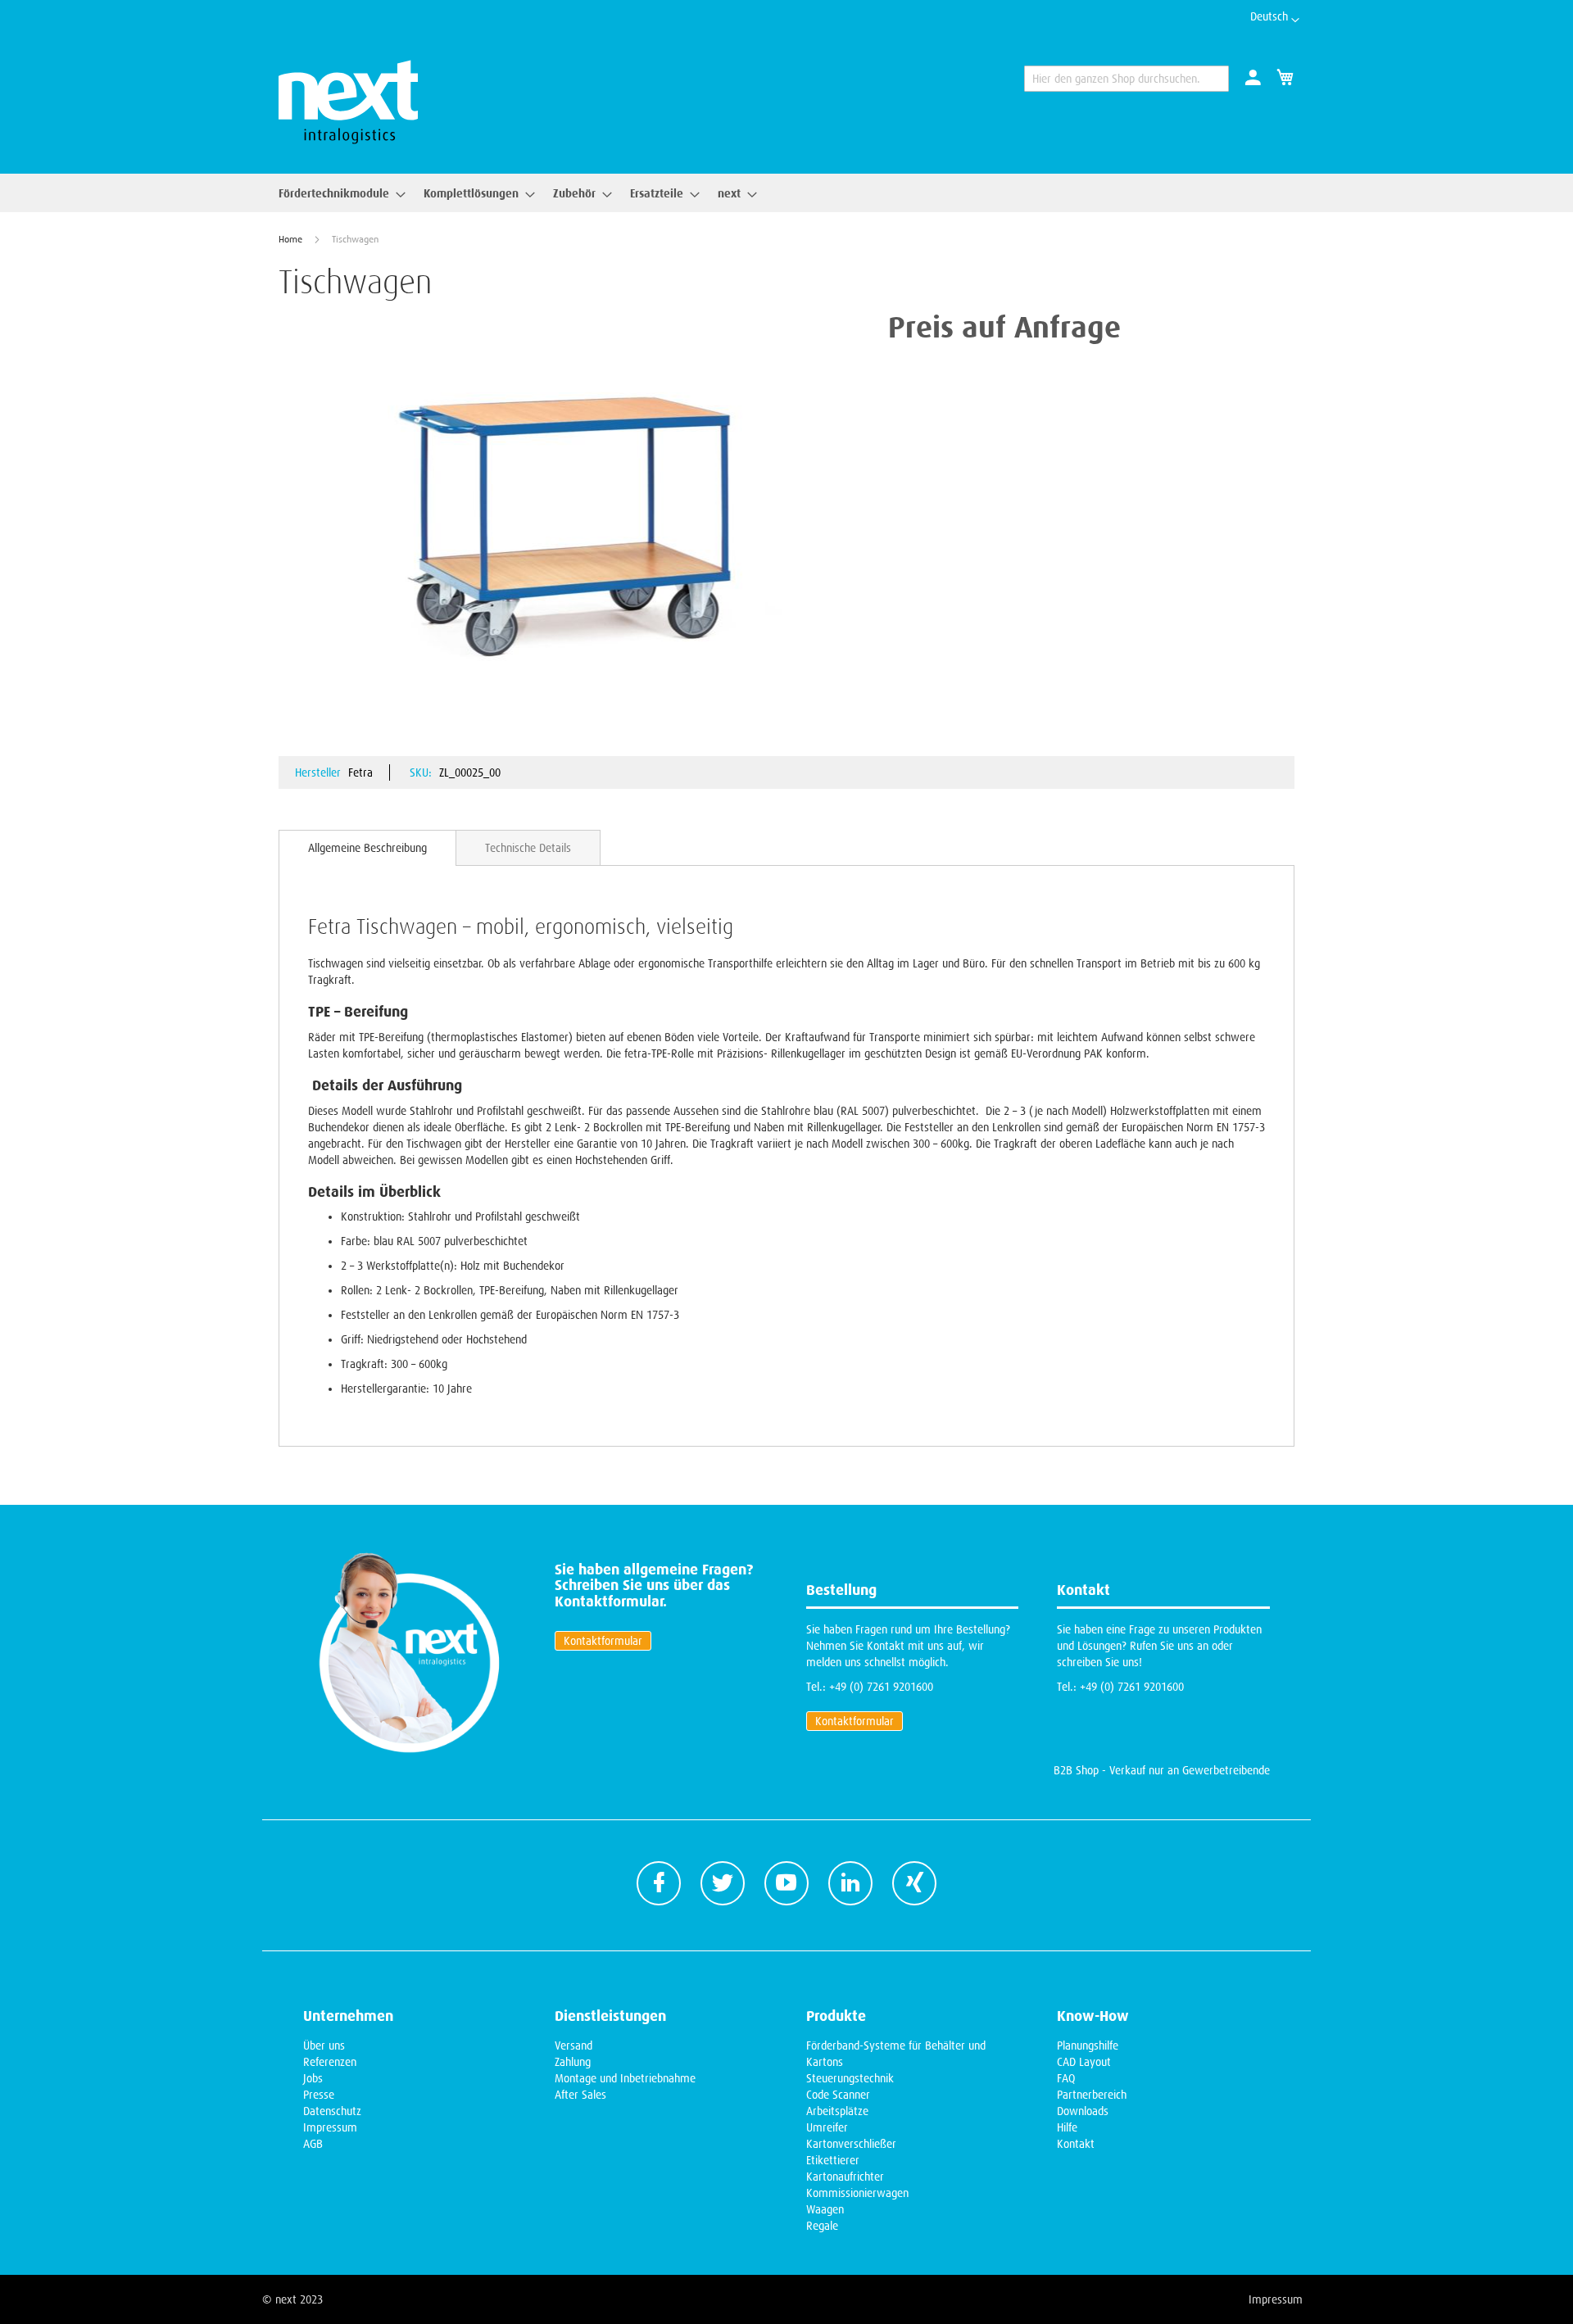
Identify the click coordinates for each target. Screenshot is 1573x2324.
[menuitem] (337, 193)
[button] (1275, 20)
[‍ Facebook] (659, 1883)
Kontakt (1076, 2144)
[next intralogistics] (348, 102)
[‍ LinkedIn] (850, 1883)
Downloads (1083, 2111)
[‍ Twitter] (723, 1883)
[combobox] (1126, 79)
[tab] (367, 848)
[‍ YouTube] (786, 1883)
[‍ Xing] (914, 1883)
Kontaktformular (603, 1641)
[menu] (513, 193)
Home (290, 239)
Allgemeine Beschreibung (367, 848)
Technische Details (528, 848)
